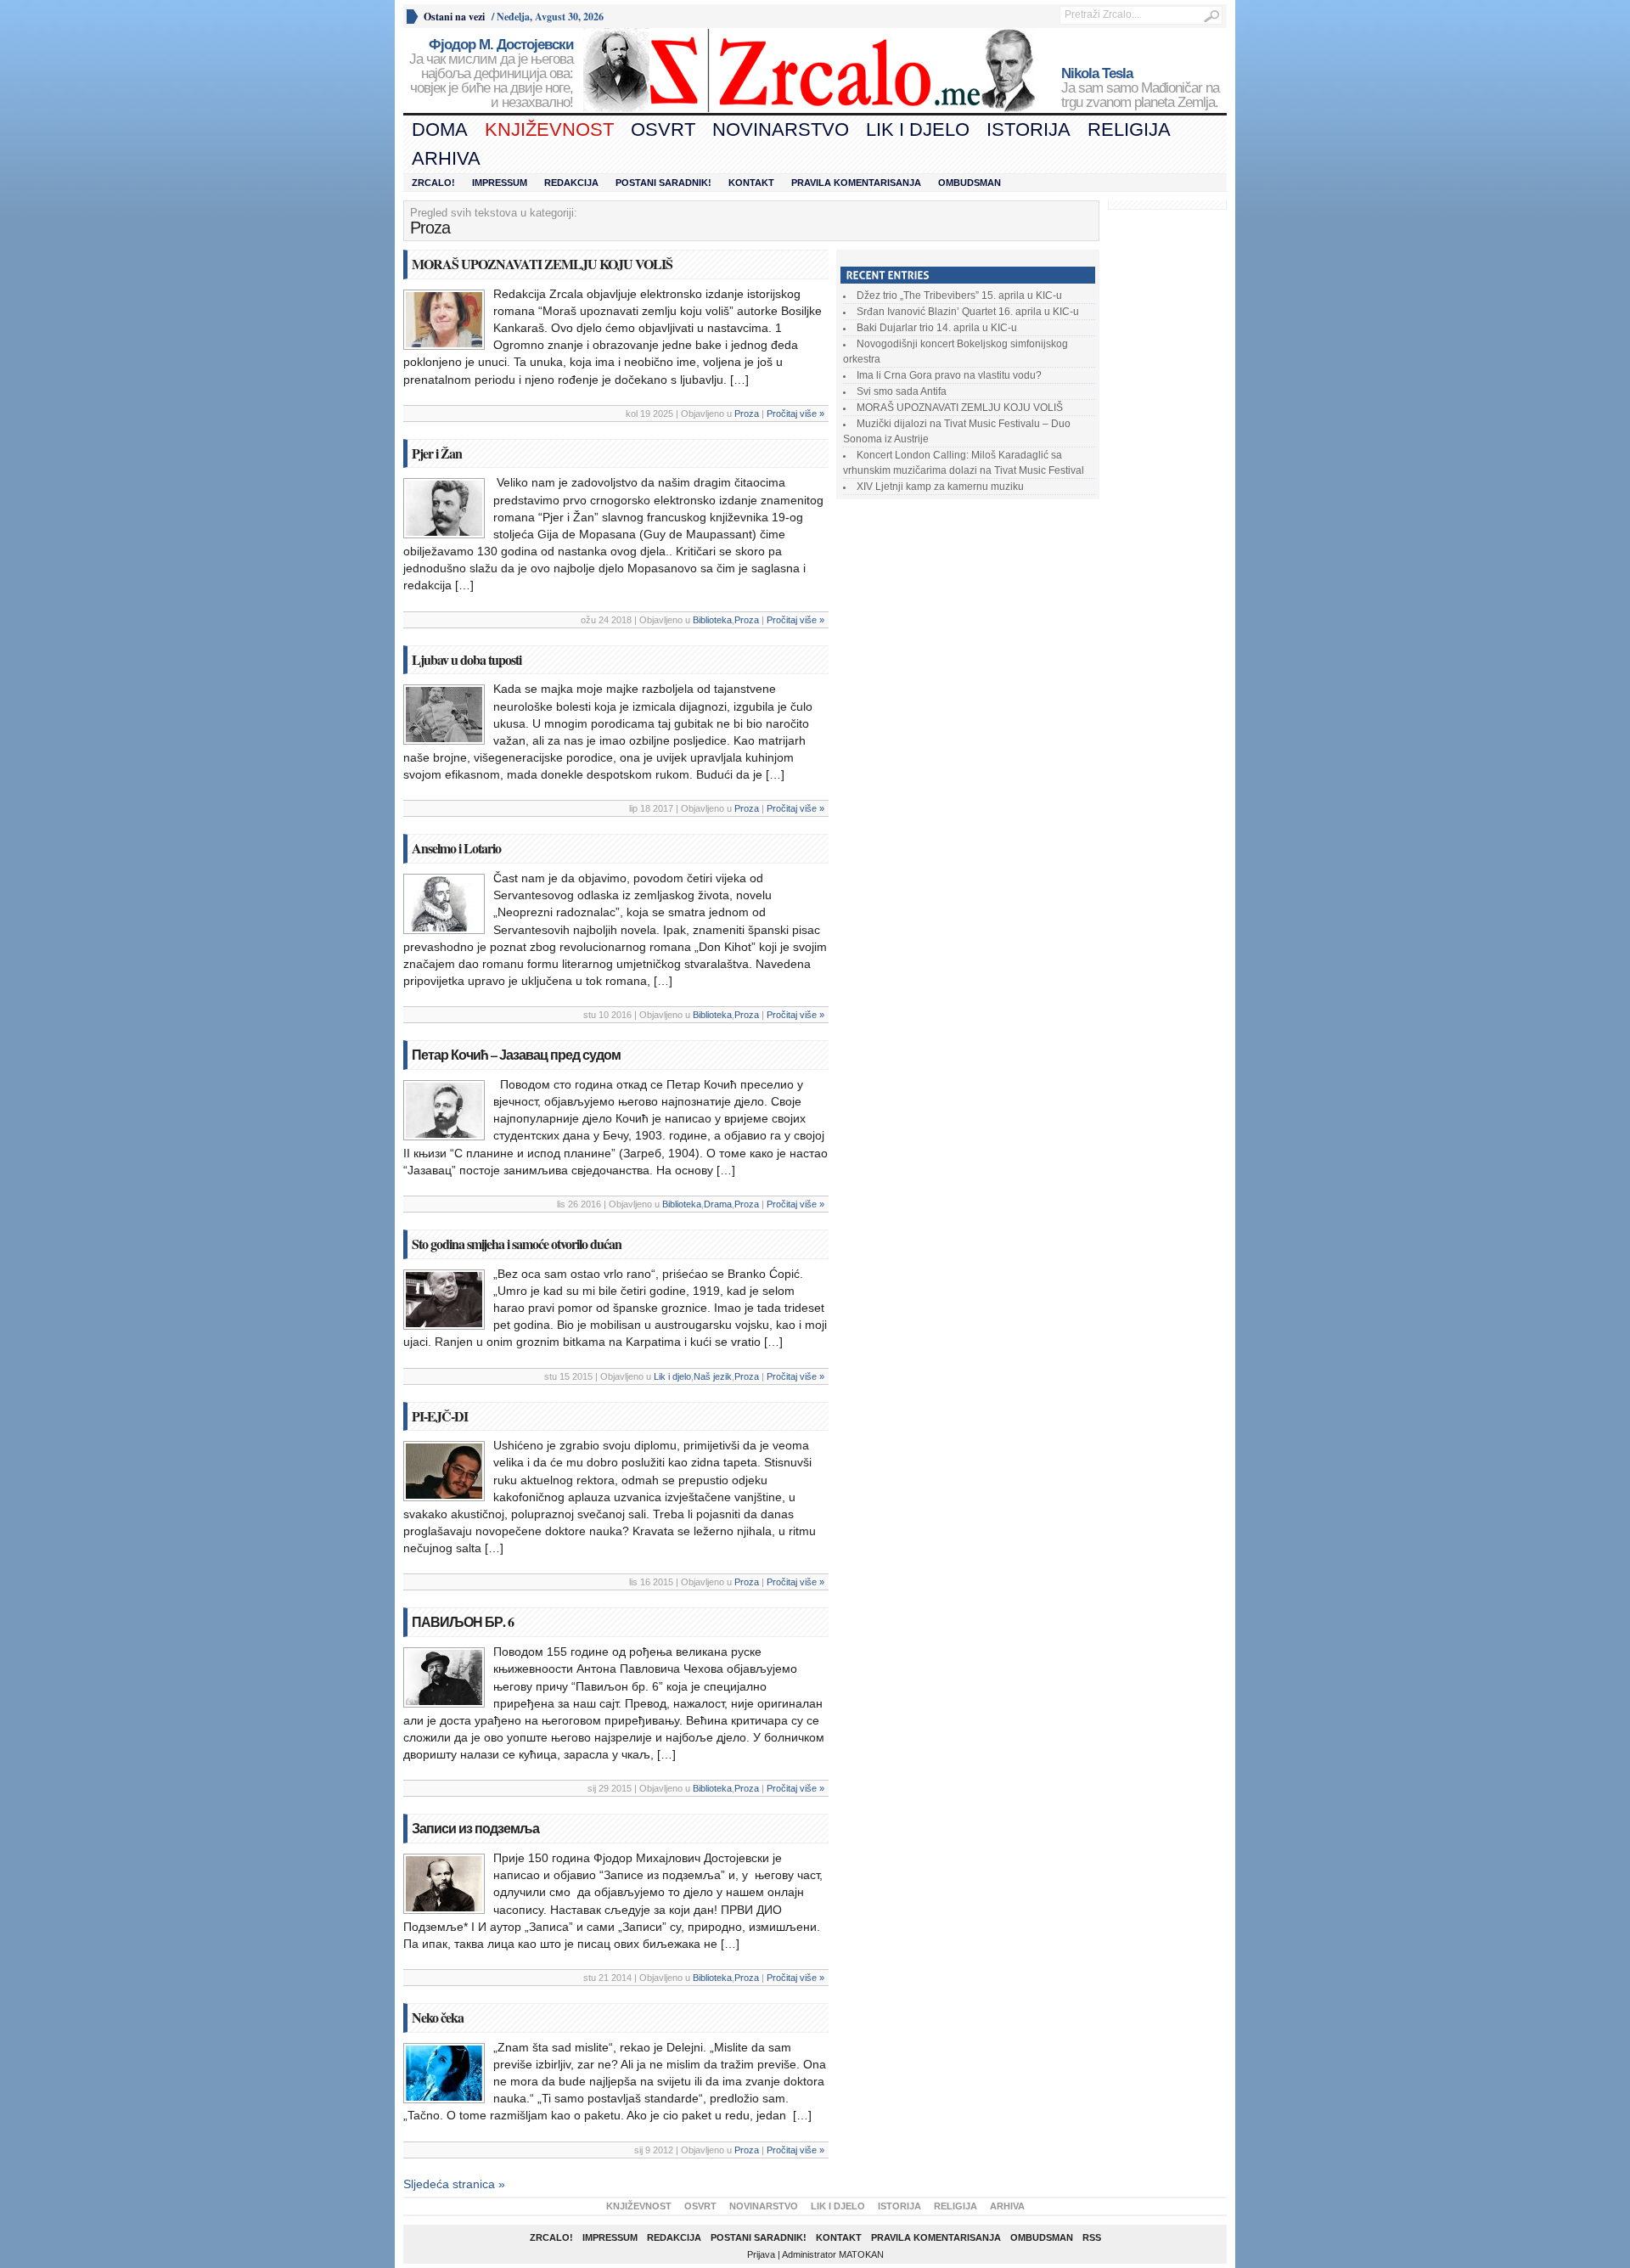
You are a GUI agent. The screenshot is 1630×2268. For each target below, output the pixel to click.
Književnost (549, 129)
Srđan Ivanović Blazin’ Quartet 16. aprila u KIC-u (968, 312)
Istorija (1029, 129)
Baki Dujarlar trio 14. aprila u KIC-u (937, 328)
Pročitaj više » (795, 414)
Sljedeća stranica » (454, 2184)
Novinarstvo (781, 129)
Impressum (500, 183)
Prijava (761, 2254)
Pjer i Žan (437, 453)
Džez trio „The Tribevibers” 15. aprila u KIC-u (959, 295)
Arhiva (446, 158)
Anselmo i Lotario (456, 848)
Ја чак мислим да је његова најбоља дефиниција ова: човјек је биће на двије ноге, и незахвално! (491, 74)
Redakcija (571, 183)
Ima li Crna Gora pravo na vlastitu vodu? (949, 375)
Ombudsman (970, 183)
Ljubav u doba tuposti (467, 659)
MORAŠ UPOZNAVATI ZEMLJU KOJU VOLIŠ (542, 264)
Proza (747, 414)
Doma (440, 129)
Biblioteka (712, 620)
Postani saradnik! (663, 183)
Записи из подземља (475, 1828)
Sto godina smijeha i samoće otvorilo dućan (517, 1244)
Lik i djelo (918, 129)
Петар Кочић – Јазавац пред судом (516, 1054)
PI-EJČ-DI (440, 1416)
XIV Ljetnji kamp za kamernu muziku (940, 487)
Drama (718, 1204)
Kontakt (751, 183)
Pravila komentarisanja (856, 183)
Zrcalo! (433, 183)
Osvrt (663, 129)
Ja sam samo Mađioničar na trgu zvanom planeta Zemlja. (1140, 88)
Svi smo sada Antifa (902, 391)
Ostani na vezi (454, 17)
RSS (1092, 2237)
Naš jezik (713, 1376)
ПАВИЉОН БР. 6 (463, 1621)
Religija (1129, 129)
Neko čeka (438, 2017)
